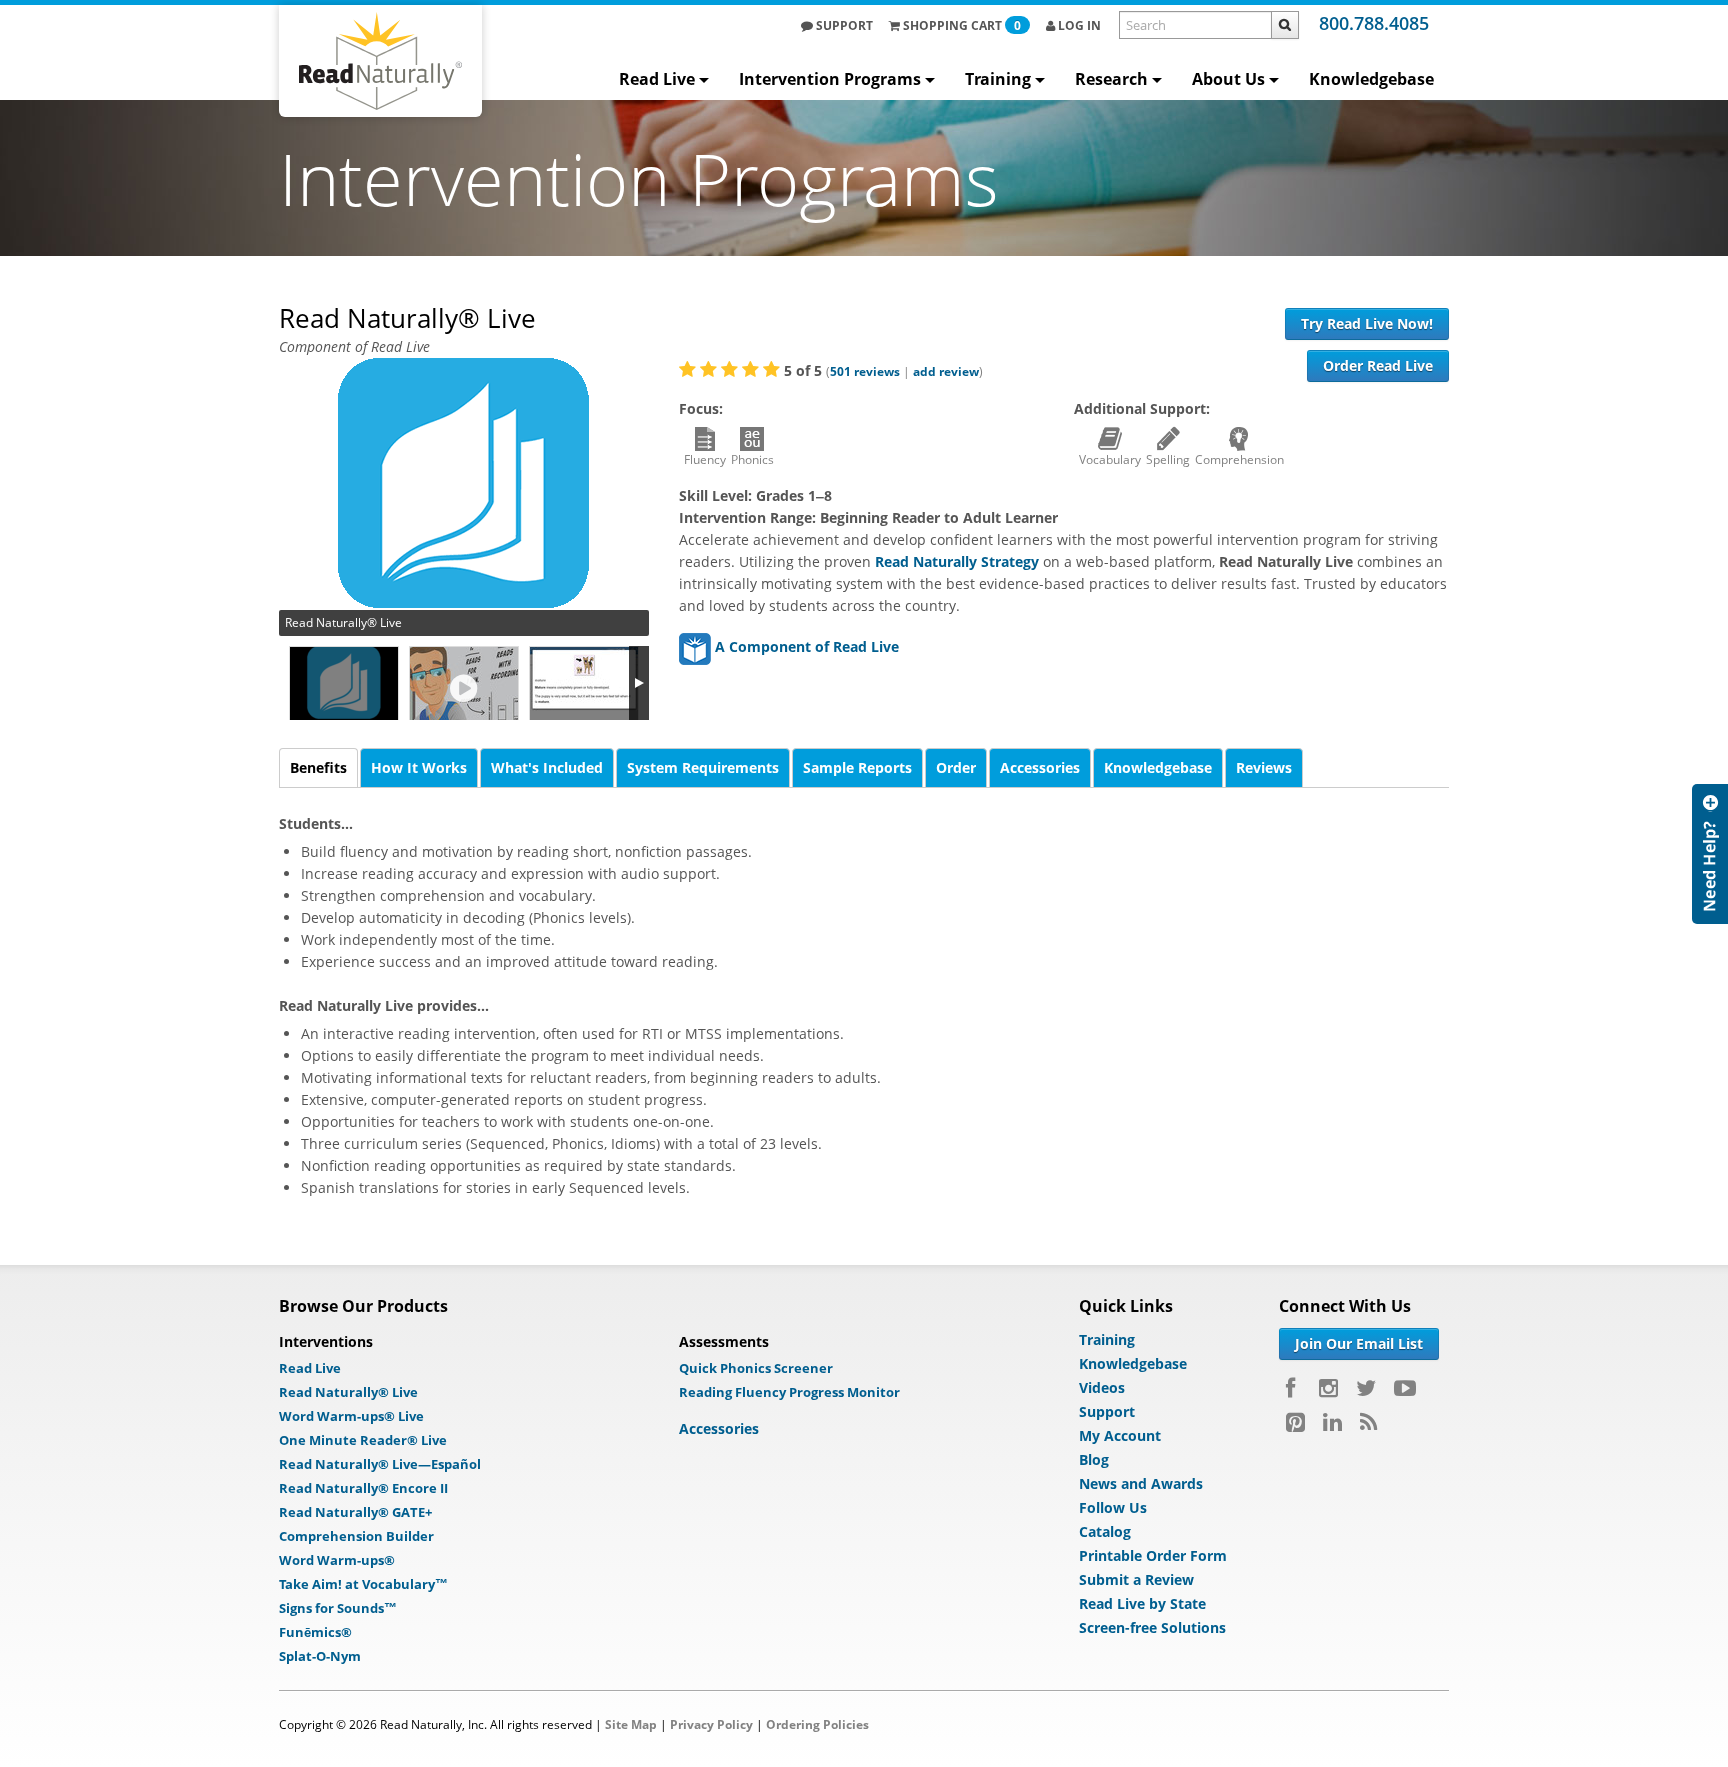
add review (946, 371)
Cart (962, 25)
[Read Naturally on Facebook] (1293, 1388)
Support (843, 25)
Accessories (1040, 767)
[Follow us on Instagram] (1328, 1388)
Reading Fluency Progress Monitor (789, 1392)
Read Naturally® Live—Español (380, 1464)
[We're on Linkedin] (1332, 1422)
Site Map (631, 1724)
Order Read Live (1378, 365)
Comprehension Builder (356, 1536)
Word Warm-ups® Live (351, 1416)
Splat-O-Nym (320, 1656)
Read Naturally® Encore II (363, 1488)
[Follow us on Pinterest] (1295, 1422)
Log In (1078, 25)
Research (1111, 79)
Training (998, 79)
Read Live (657, 79)
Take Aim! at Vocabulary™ (363, 1584)
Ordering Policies (817, 1724)
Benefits (318, 767)
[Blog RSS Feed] (1368, 1422)
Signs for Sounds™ (338, 1608)
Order (956, 767)
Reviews (1264, 767)
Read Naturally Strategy (957, 561)
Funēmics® (315, 1632)
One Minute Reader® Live (363, 1440)
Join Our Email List (1359, 1343)
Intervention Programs (830, 79)
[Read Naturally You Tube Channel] (1405, 1388)
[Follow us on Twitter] (1366, 1388)
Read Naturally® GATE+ (355, 1512)
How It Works (419, 767)
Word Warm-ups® (337, 1560)
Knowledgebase (1371, 79)
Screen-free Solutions (1152, 1627)
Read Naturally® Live (348, 1392)
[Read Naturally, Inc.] (380, 61)
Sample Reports (857, 767)
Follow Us (1113, 1507)
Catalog (1105, 1531)
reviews (865, 371)
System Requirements (703, 767)
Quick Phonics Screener (756, 1368)
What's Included (547, 767)
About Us (1228, 79)
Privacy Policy (711, 1724)
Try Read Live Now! (1367, 323)
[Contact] (1710, 854)
